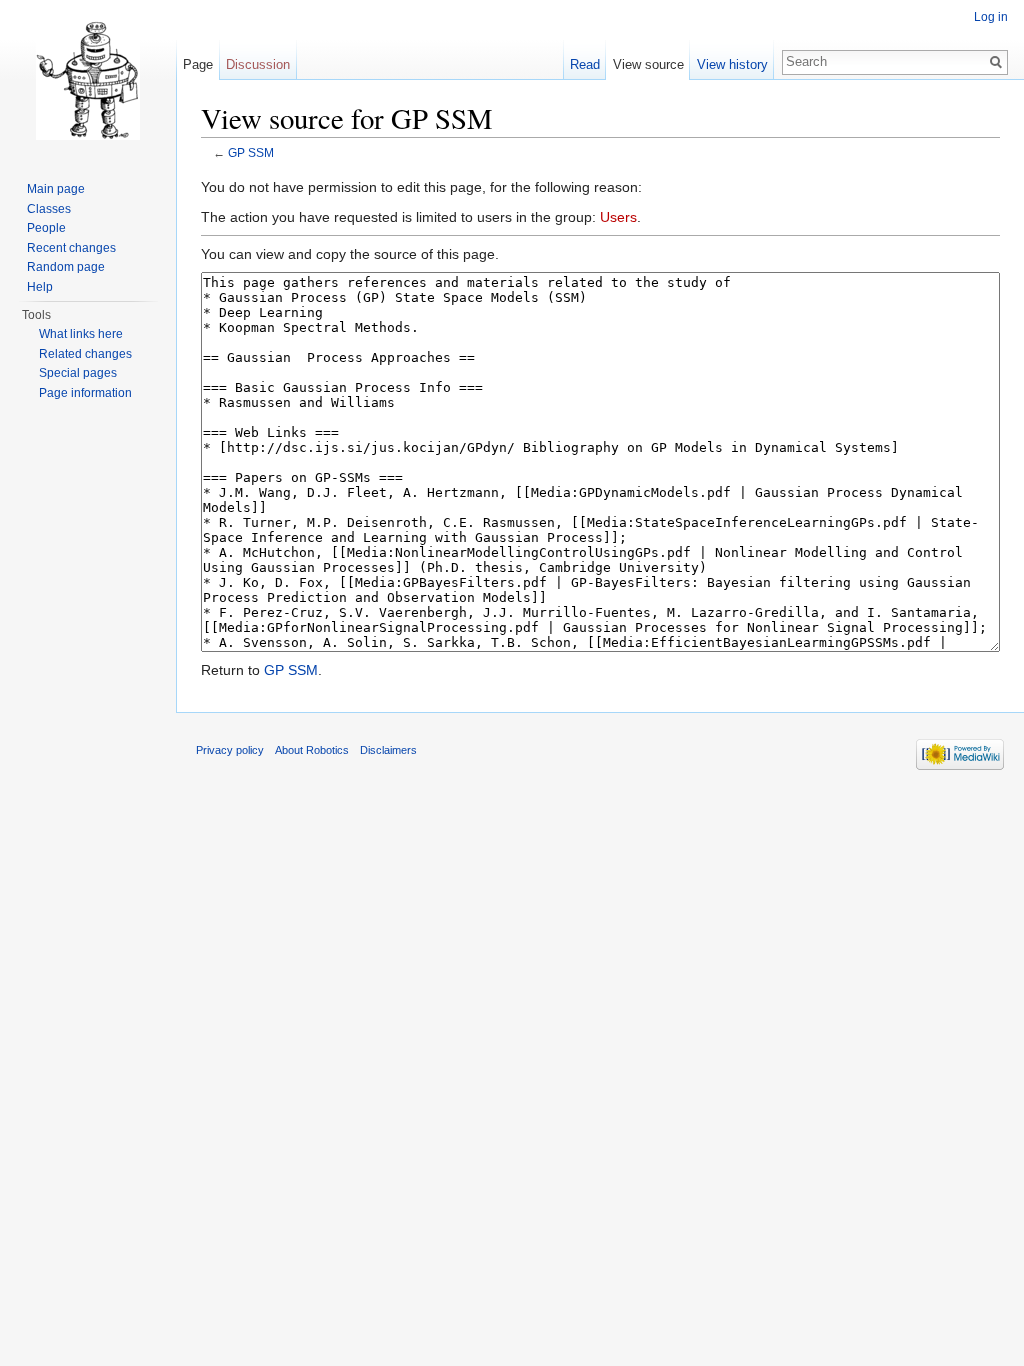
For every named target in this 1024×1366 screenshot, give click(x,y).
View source (648, 64)
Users (618, 217)
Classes (49, 209)
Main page (56, 189)
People (46, 228)
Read (585, 64)
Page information (85, 393)
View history (732, 64)
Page (198, 64)
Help (40, 287)
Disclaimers (388, 750)
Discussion (258, 64)
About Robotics (312, 750)
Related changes (85, 354)
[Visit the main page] (88, 80)
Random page (66, 267)
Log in (991, 17)
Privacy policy (230, 750)
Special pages (78, 373)
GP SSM (251, 152)
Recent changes (71, 248)
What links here (81, 334)
